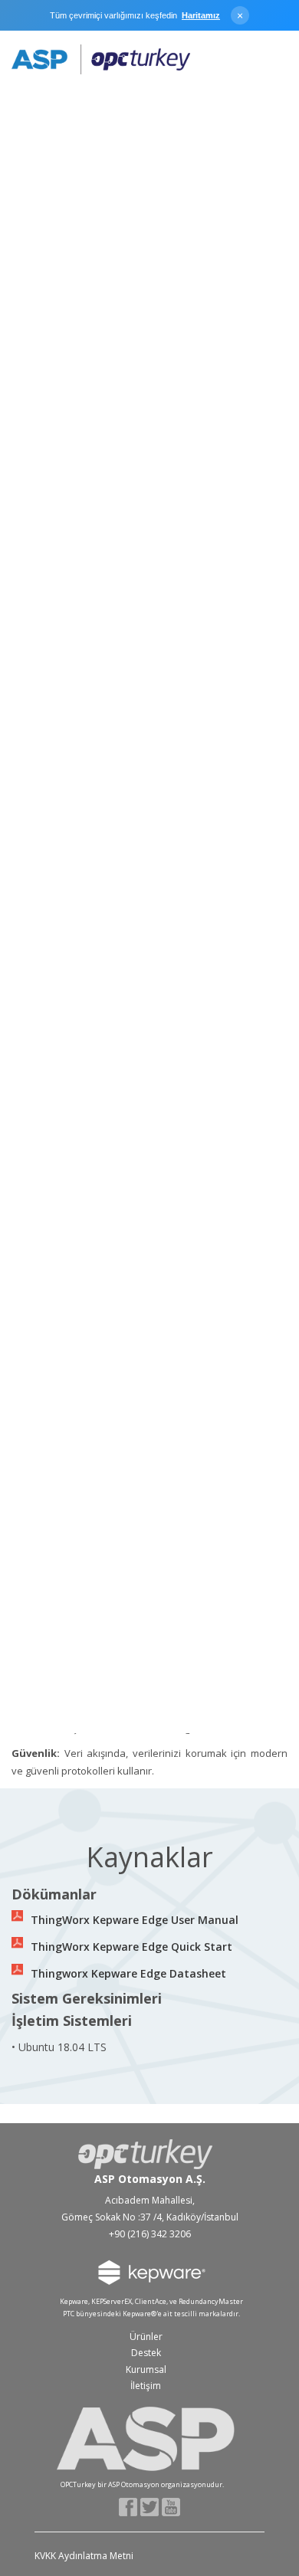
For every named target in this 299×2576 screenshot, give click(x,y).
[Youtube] (171, 2506)
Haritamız (201, 15)
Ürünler (146, 2337)
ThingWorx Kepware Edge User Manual (135, 1920)
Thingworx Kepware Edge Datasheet (128, 1973)
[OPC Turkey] (101, 60)
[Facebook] (128, 2506)
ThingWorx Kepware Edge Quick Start (131, 1947)
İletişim (146, 2386)
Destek (146, 2353)
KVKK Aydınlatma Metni (84, 2556)
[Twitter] (150, 2506)
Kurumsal (146, 2370)
